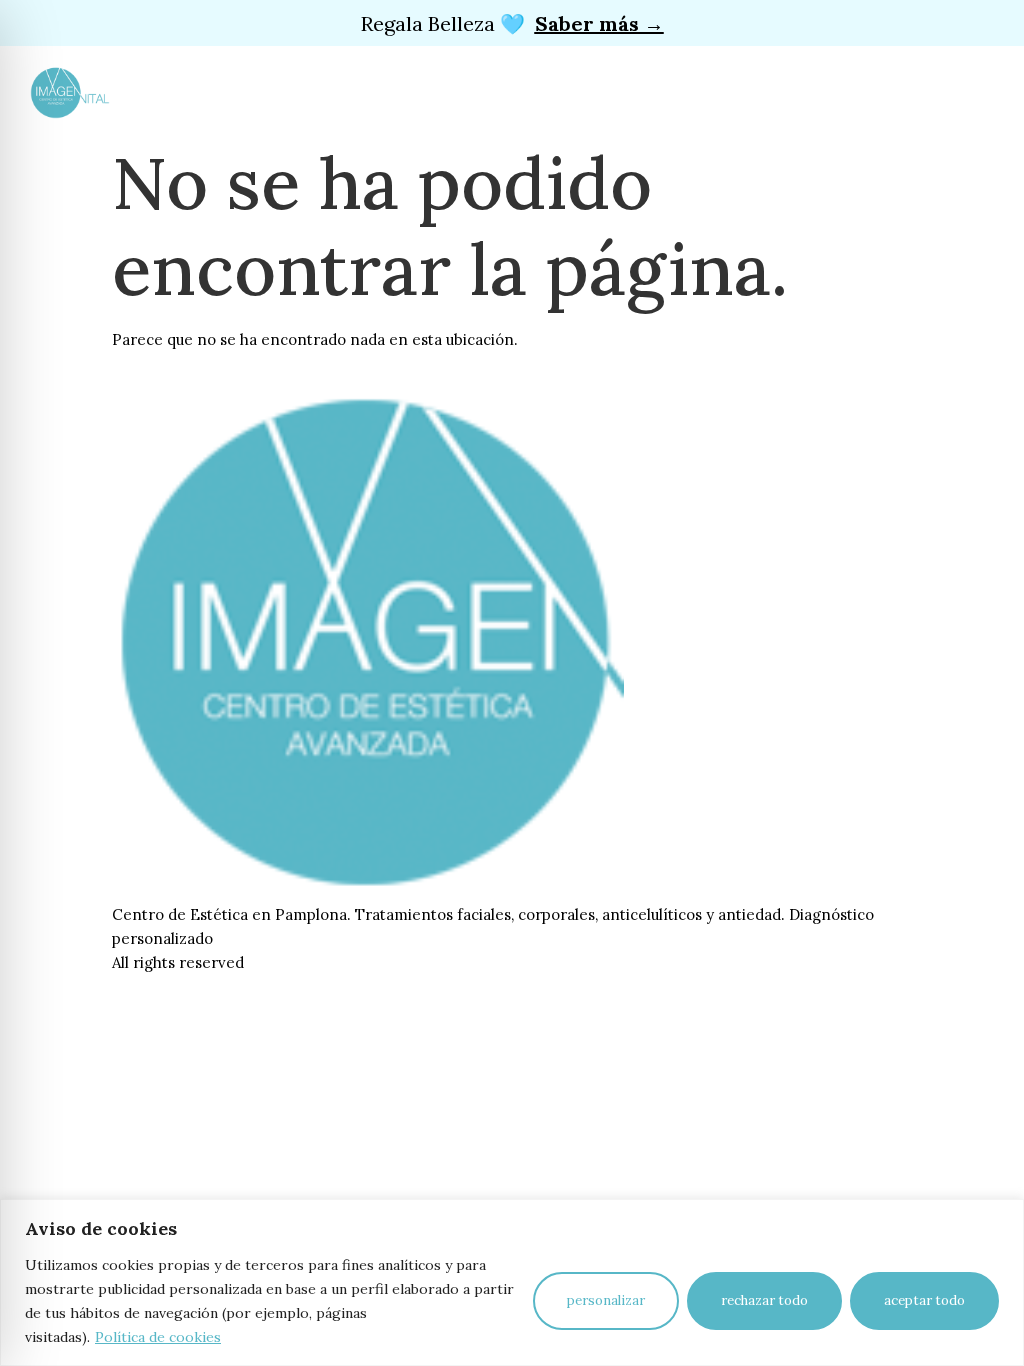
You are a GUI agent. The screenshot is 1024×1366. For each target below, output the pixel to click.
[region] (512, 1282)
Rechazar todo (764, 1300)
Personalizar (606, 1300)
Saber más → (599, 23)
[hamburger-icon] (276, 91)
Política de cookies (158, 1337)
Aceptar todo (924, 1300)
